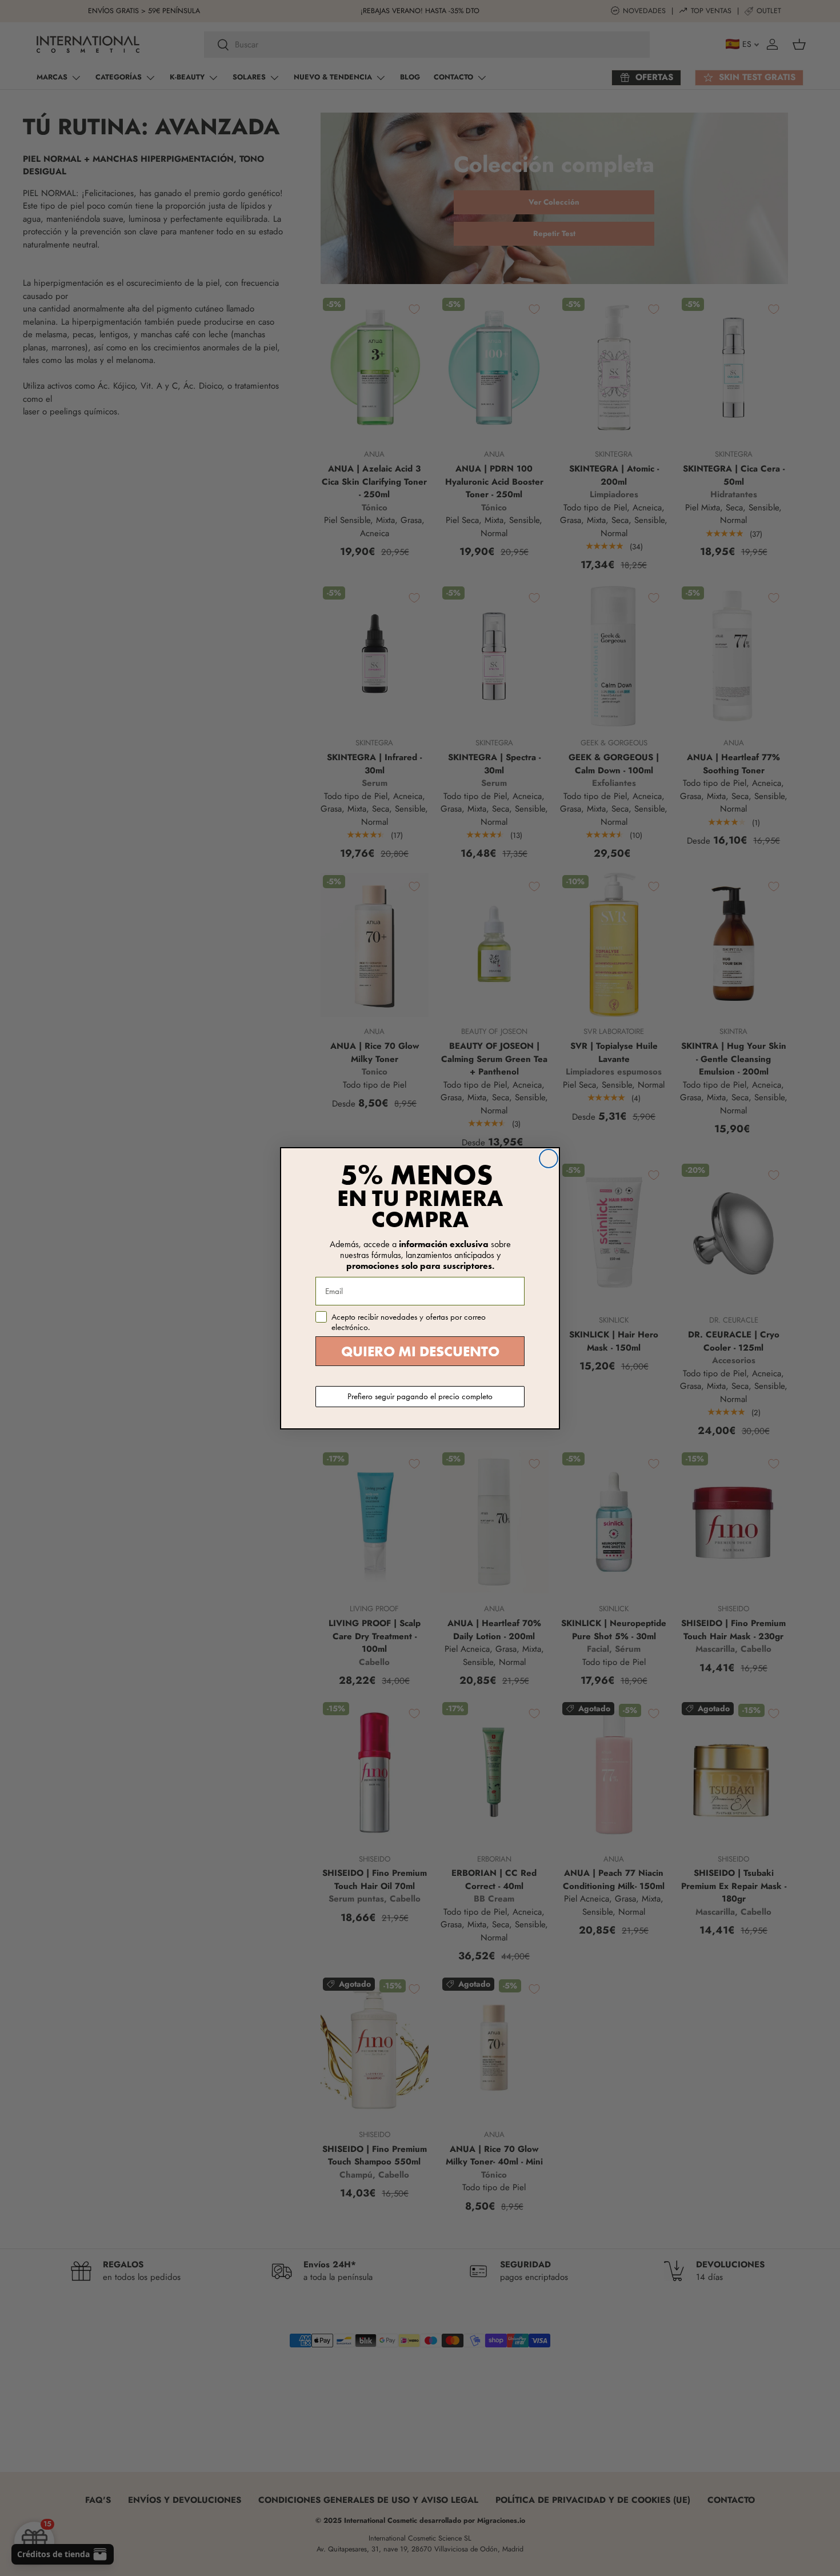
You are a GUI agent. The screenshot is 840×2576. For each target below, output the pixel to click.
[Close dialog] (549, 1159)
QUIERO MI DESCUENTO (420, 1351)
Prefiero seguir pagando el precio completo (420, 1396)
